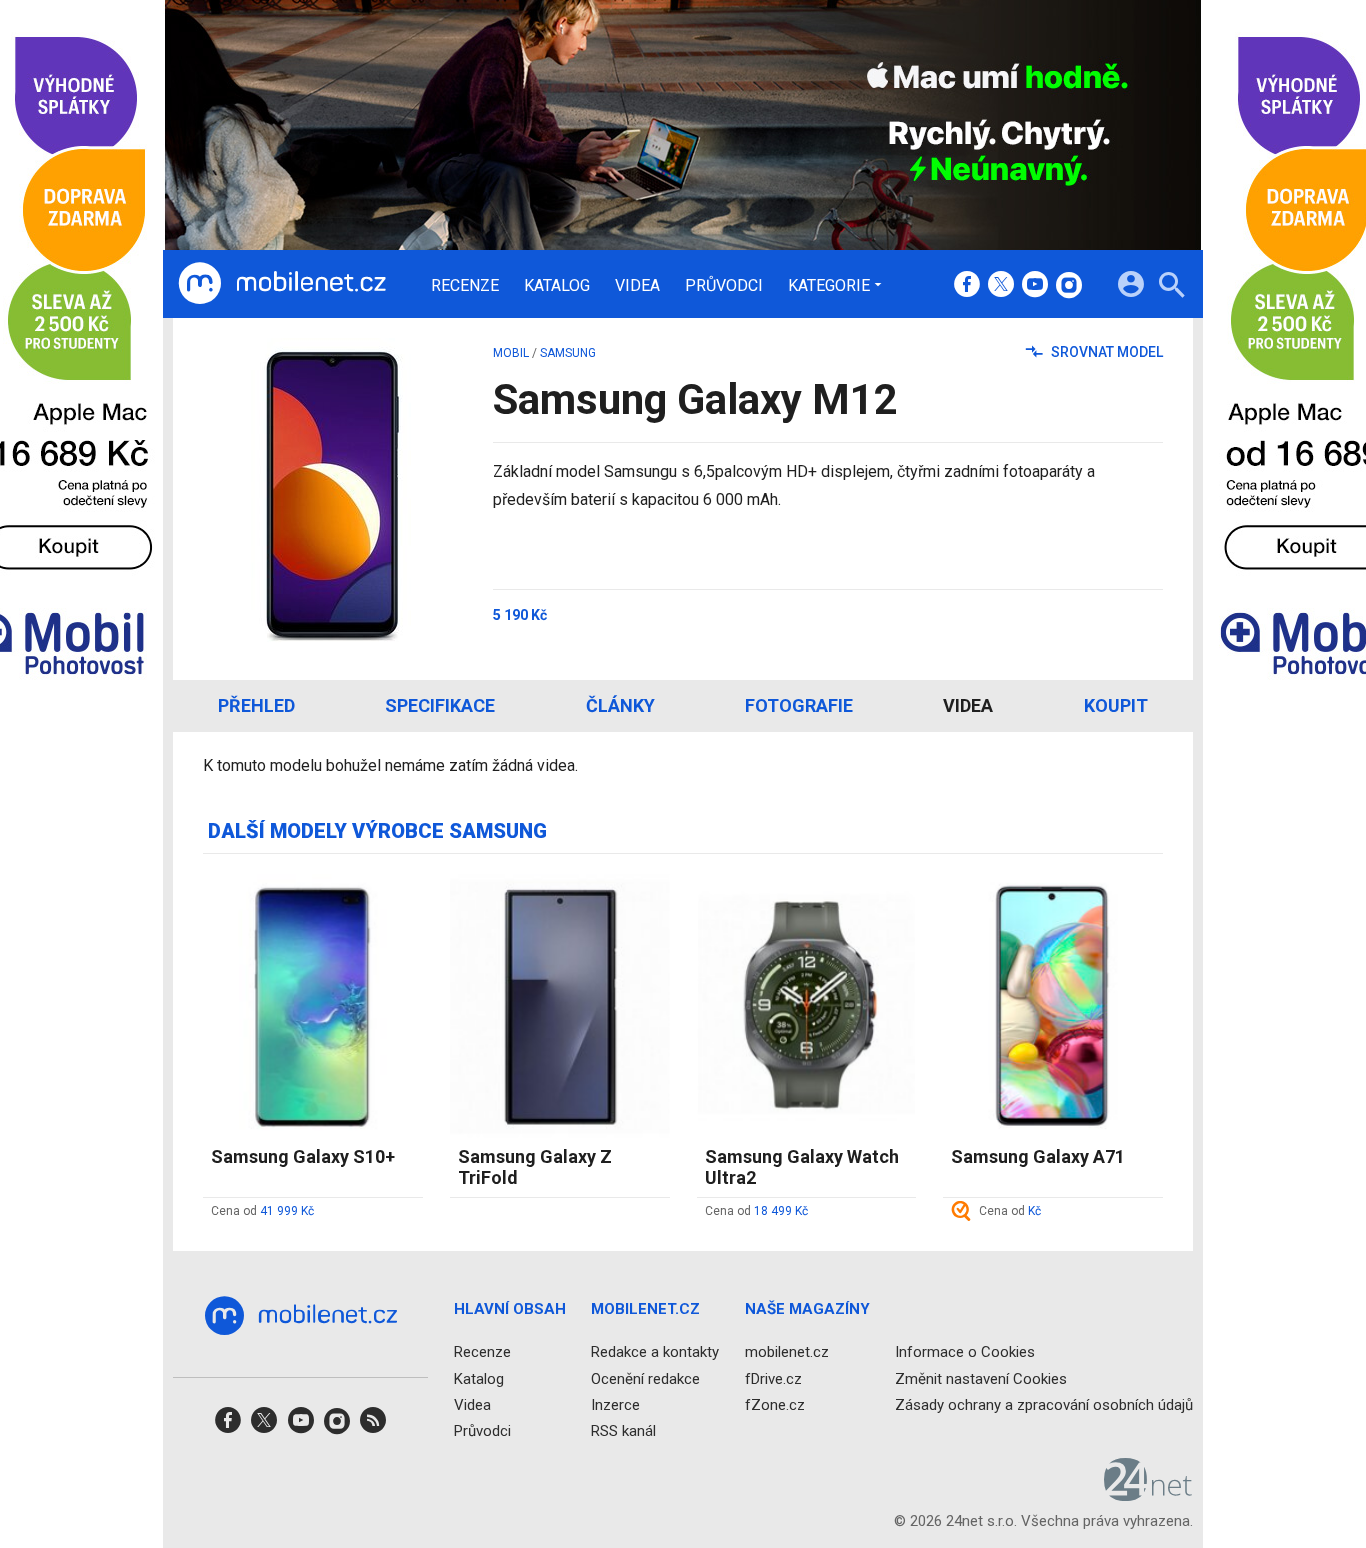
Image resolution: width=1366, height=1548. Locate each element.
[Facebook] (967, 286)
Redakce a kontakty (655, 1352)
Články (620, 705)
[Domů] (282, 284)
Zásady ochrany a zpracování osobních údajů (1044, 1404)
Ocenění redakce (645, 1378)
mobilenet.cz (787, 1352)
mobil (511, 353)
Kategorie (829, 285)
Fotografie (799, 705)
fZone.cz (775, 1404)
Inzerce (615, 1404)
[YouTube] (1035, 286)
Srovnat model (1105, 352)
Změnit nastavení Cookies (981, 1378)
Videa (637, 286)
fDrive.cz (773, 1378)
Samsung (568, 353)
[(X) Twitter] (1001, 286)
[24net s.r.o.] (1148, 1494)
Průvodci (724, 286)
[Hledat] (1171, 287)
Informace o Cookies (965, 1352)
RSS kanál (623, 1431)
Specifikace (440, 705)
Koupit (1116, 705)
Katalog (557, 286)
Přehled (256, 705)
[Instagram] (1069, 286)
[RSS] (373, 1426)
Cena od (262, 1211)
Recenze (465, 286)
